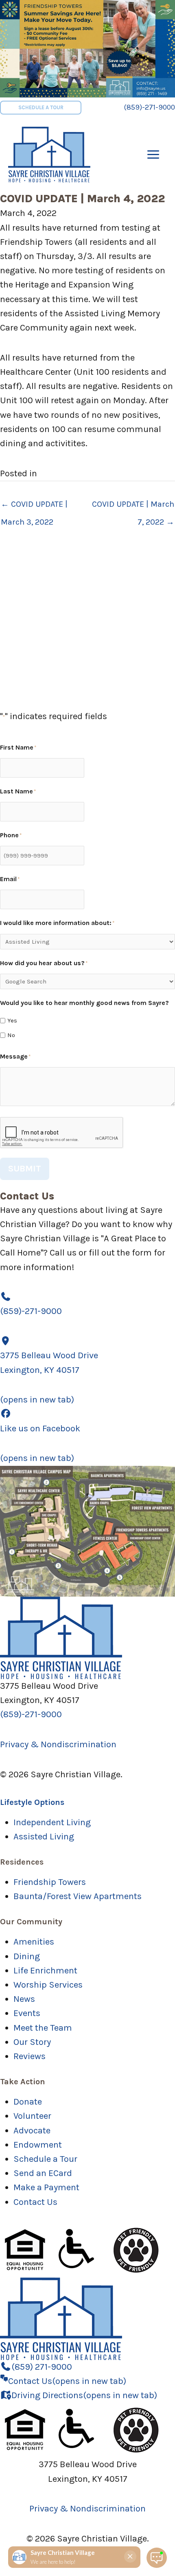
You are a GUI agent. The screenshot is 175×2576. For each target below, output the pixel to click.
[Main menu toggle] (153, 154)
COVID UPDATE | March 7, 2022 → (133, 507)
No (11, 1035)
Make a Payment (46, 2187)
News (24, 1999)
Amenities (34, 1942)
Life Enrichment (45, 1971)
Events (27, 2013)
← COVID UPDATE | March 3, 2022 (34, 507)
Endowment (38, 2145)
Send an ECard (43, 2173)
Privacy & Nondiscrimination (58, 1744)
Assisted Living (44, 1837)
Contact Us (35, 2202)
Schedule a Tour (45, 2159)
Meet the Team (43, 2028)
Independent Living (52, 1822)
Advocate (32, 2131)
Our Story (32, 2042)
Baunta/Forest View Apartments (78, 1896)
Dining (27, 1956)
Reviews (30, 2056)
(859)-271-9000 (149, 107)
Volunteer (32, 2116)
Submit (25, 1169)
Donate (28, 2102)
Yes (12, 1020)
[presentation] (62, 1133)
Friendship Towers (50, 1882)
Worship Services (48, 1985)
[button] (41, 108)
